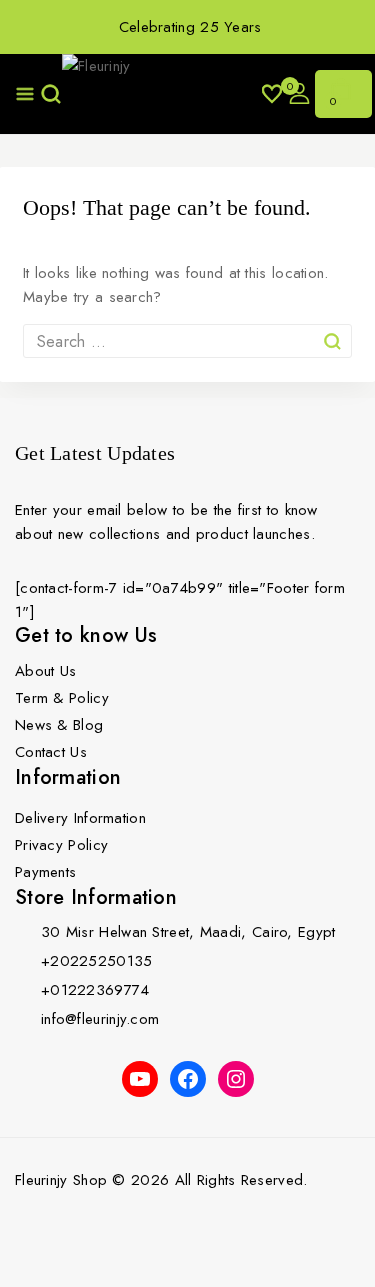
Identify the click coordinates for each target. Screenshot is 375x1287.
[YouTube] (140, 1079)
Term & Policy (62, 698)
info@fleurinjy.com (100, 1019)
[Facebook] (188, 1079)
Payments (45, 872)
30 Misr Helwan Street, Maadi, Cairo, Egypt (188, 932)
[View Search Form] (48, 94)
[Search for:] (187, 342)
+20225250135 (97, 961)
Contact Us (51, 752)
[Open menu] (25, 94)
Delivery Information (80, 818)
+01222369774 (95, 990)
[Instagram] (236, 1079)
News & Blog (59, 725)
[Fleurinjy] (162, 94)
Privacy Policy (61, 845)
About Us (45, 671)
